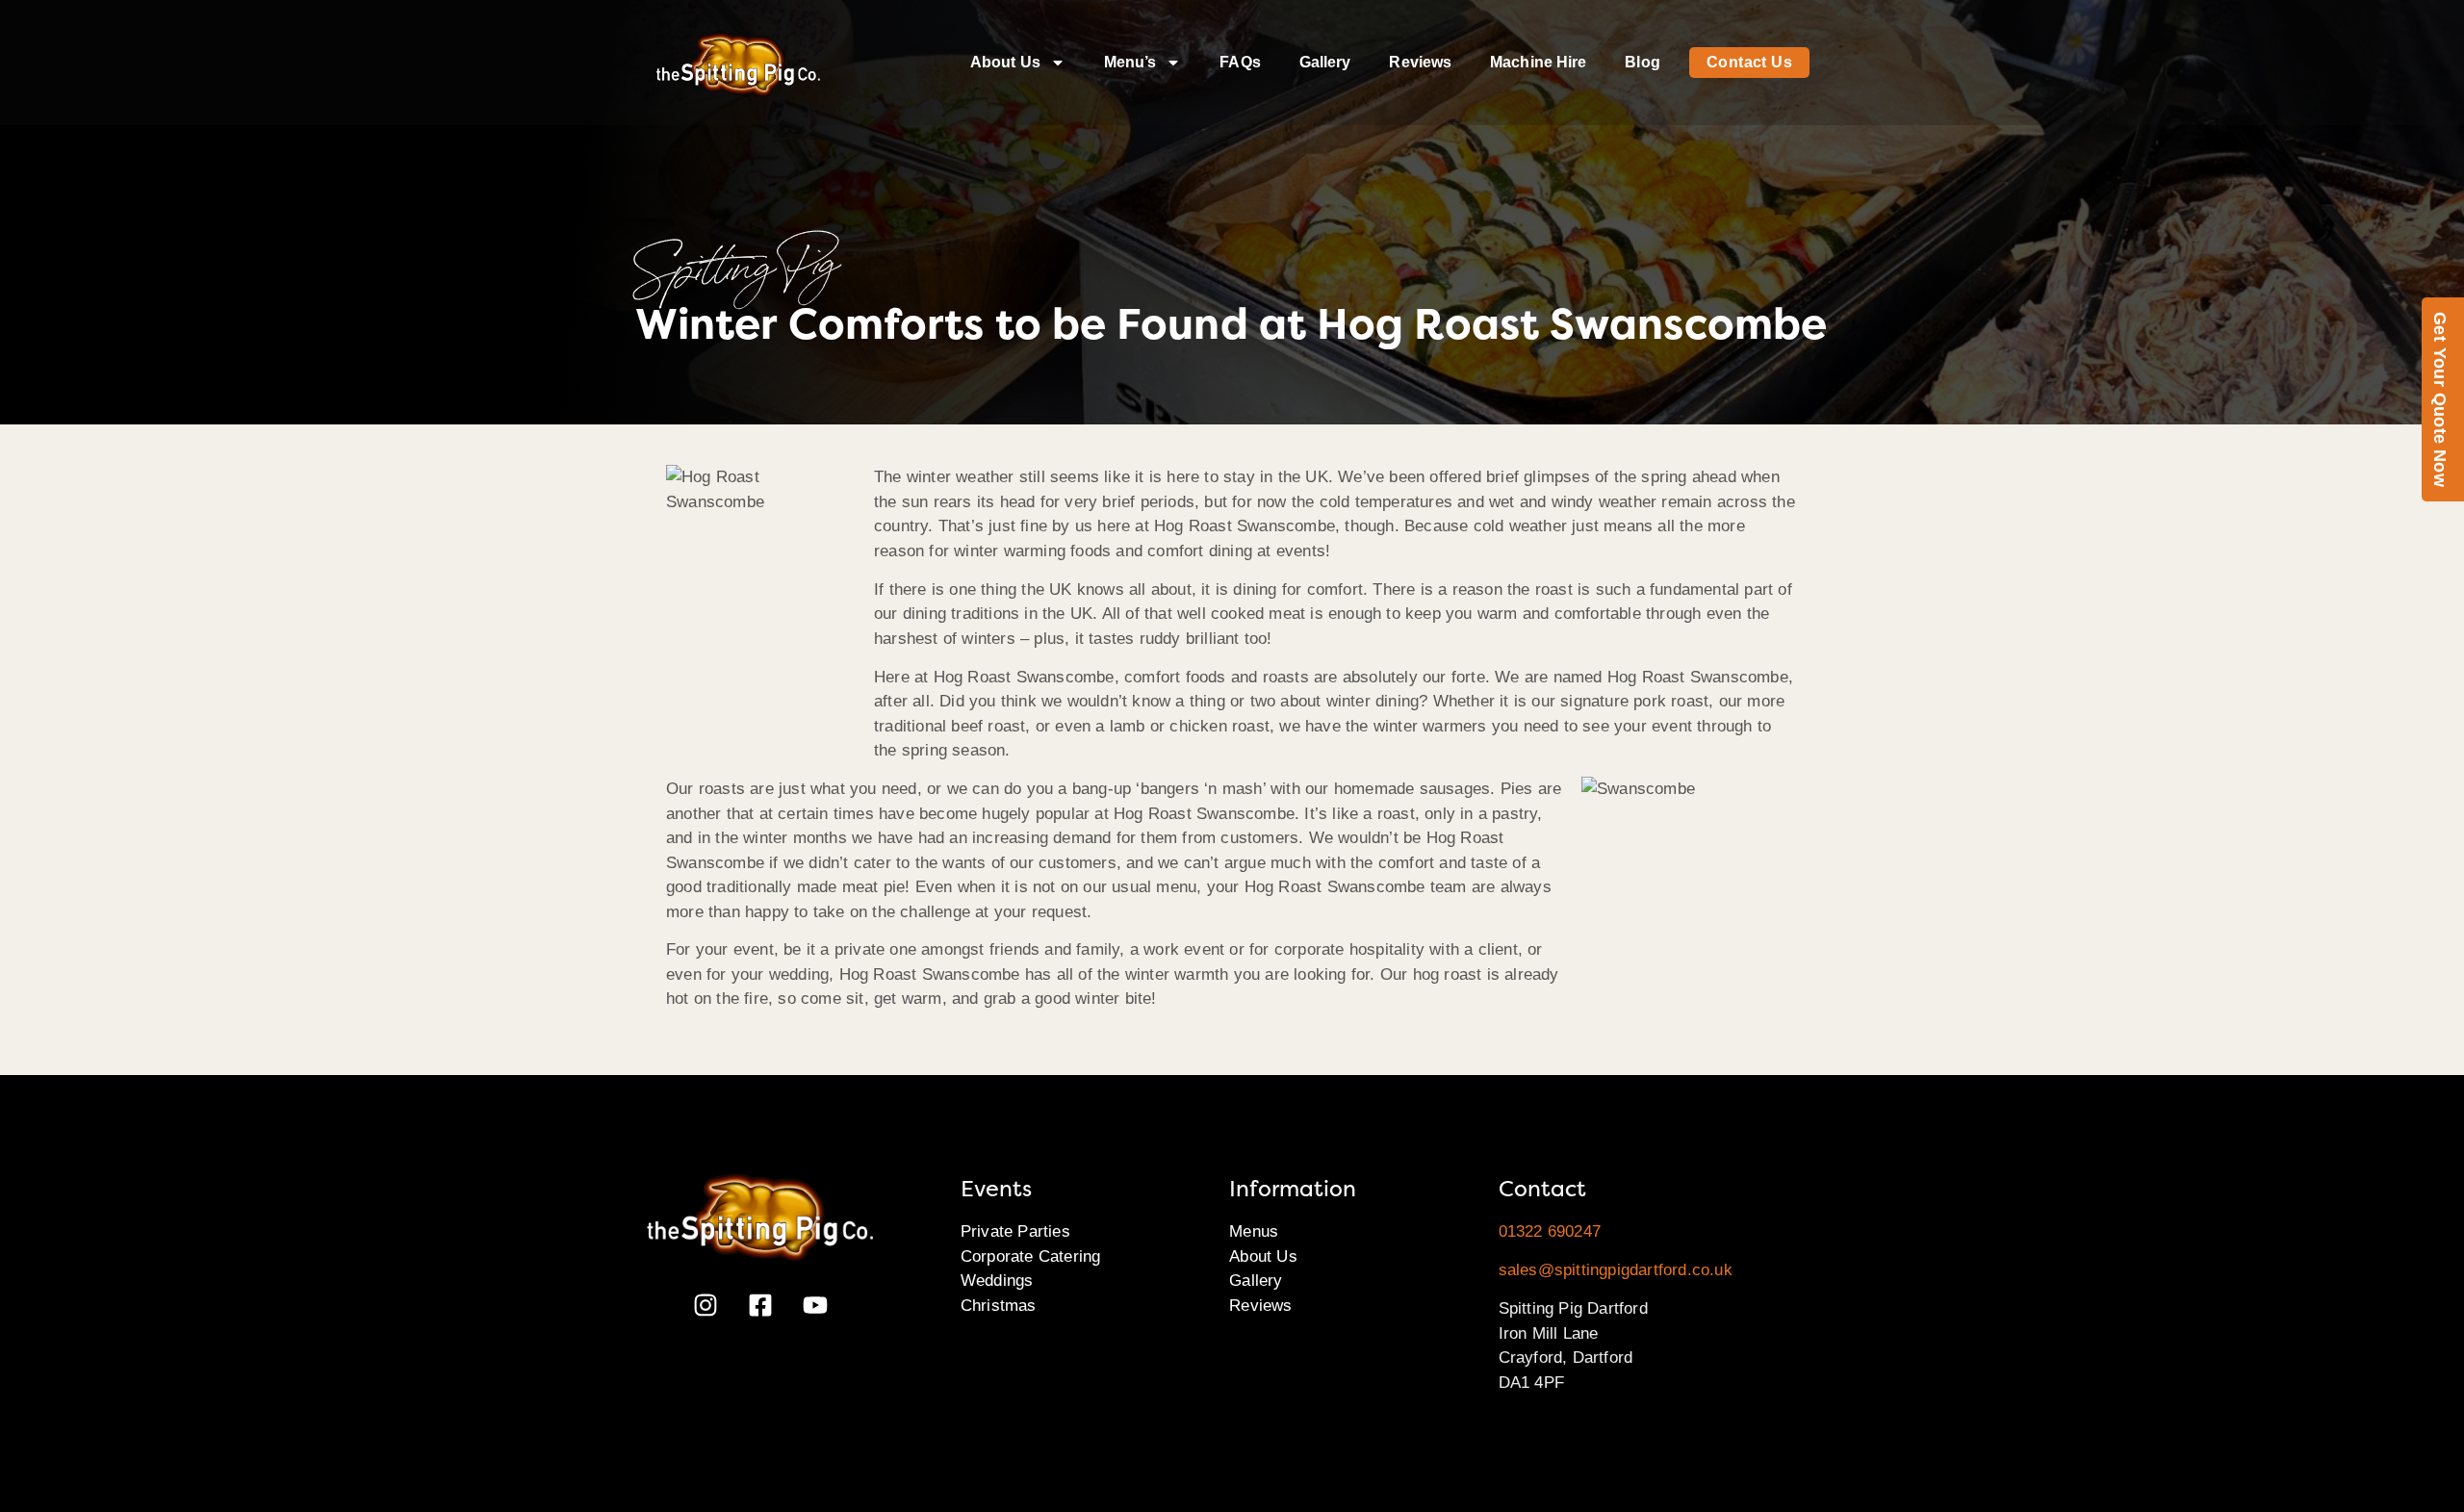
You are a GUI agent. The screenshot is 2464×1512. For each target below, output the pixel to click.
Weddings (997, 1281)
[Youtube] (815, 1305)
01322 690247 (1550, 1231)
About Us (1005, 62)
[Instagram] (706, 1305)
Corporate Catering (1031, 1256)
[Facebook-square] (760, 1305)
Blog (1642, 62)
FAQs (1240, 62)
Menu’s (1130, 62)
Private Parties (1015, 1231)
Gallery (1325, 62)
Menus (1254, 1231)
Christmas (999, 1306)
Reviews (1420, 62)
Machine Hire (1538, 62)
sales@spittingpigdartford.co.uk (1616, 1270)
